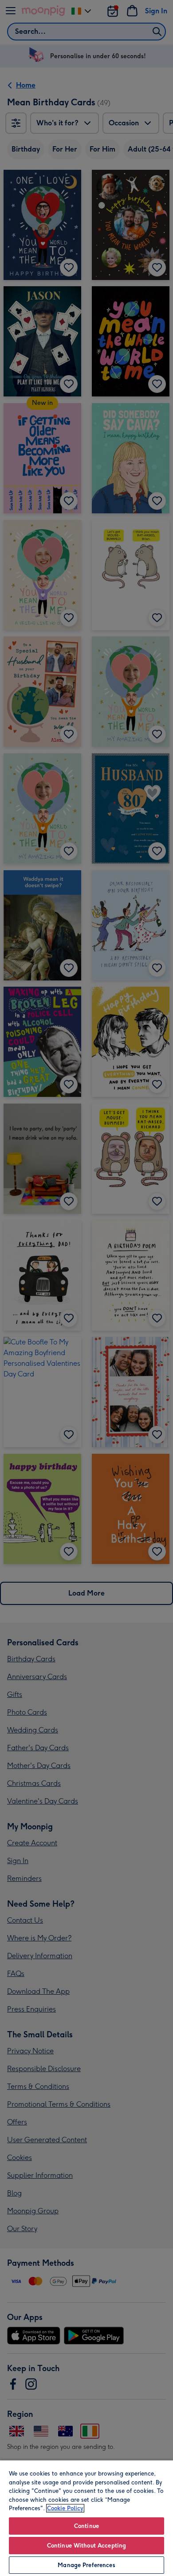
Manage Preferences (86, 2565)
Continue (86, 2526)
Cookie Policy (65, 2508)
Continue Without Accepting (86, 2546)
